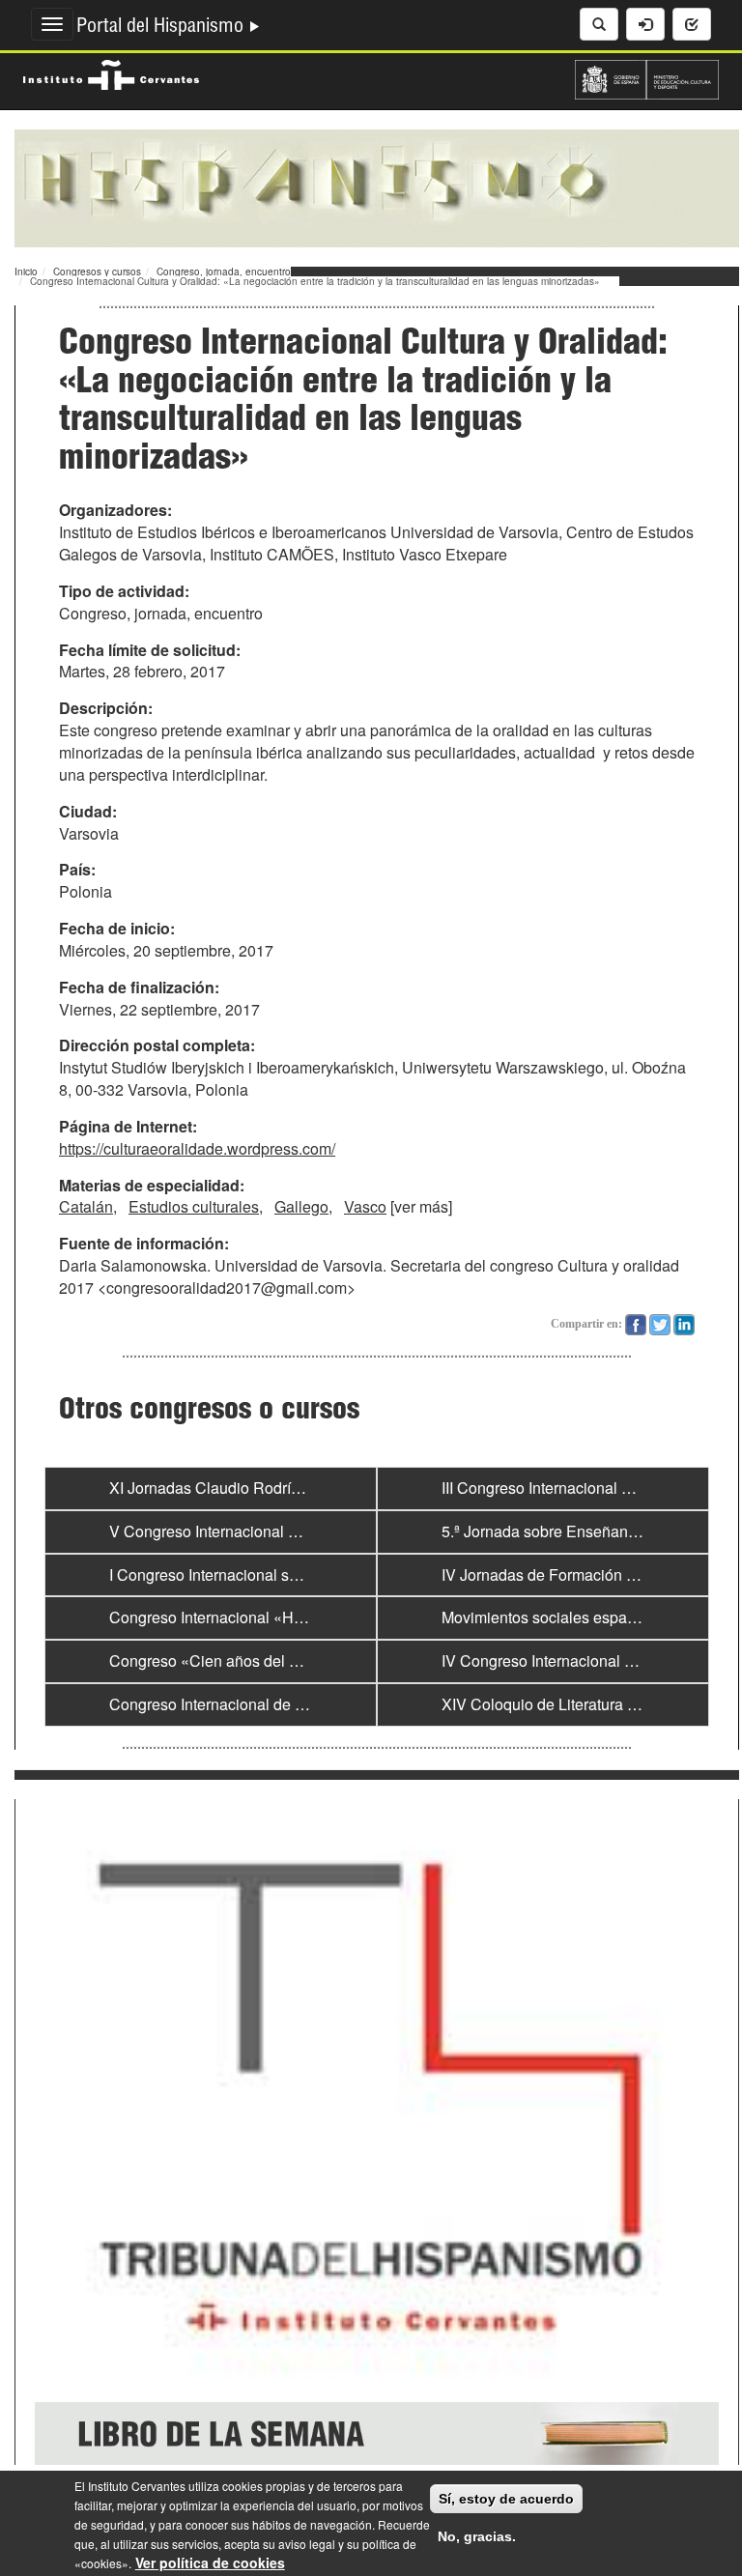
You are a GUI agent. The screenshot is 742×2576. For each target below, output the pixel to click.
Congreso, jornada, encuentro (224, 272)
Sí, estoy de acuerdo (506, 2499)
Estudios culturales (194, 1206)
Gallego (301, 1206)
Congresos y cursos (97, 272)
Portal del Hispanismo (162, 28)
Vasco (365, 1206)
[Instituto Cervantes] (111, 72)
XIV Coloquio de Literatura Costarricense (582, 1704)
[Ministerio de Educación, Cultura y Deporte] (647, 77)
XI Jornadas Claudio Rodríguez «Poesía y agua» (277, 1488)
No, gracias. (477, 2536)
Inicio (26, 272)
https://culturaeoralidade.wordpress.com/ (197, 1148)
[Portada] (377, 186)
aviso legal (307, 2544)
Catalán (86, 1206)
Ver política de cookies (210, 2562)
